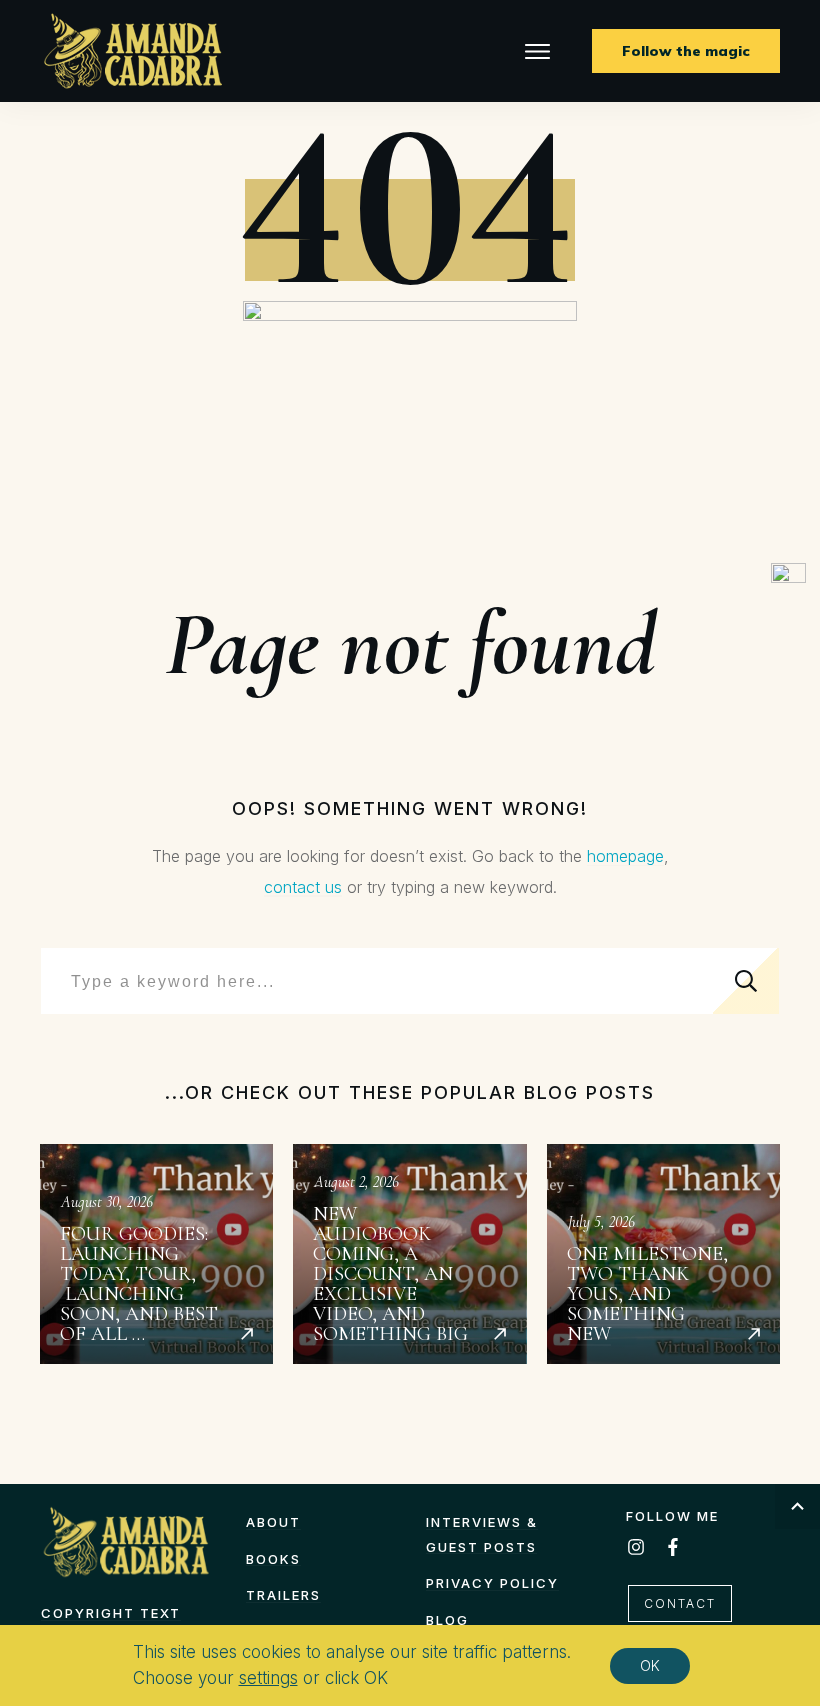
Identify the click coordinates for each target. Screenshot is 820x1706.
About (273, 1522)
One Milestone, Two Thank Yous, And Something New (663, 1254)
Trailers (283, 1595)
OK (650, 1665)
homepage (625, 856)
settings (268, 1678)
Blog (447, 1620)
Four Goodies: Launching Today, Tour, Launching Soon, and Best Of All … (156, 1254)
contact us (303, 887)
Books (273, 1559)
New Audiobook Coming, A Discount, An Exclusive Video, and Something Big (409, 1254)
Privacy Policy (492, 1583)
